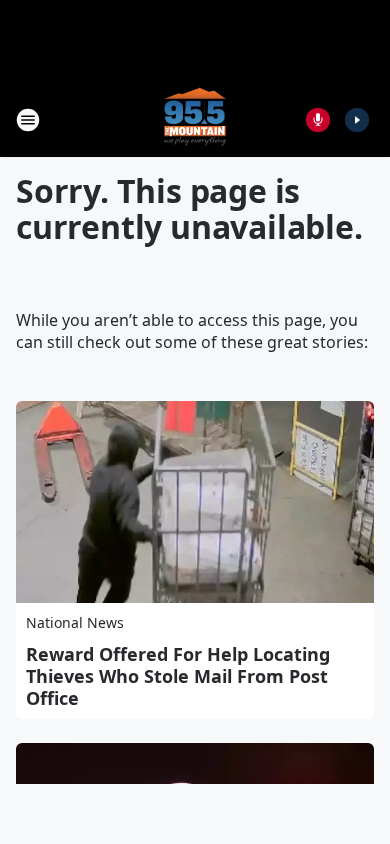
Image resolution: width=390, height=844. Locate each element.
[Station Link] (195, 119)
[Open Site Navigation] (28, 120)
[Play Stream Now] (357, 120)
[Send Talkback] (318, 120)
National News (75, 622)
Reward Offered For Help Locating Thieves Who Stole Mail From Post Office (178, 676)
